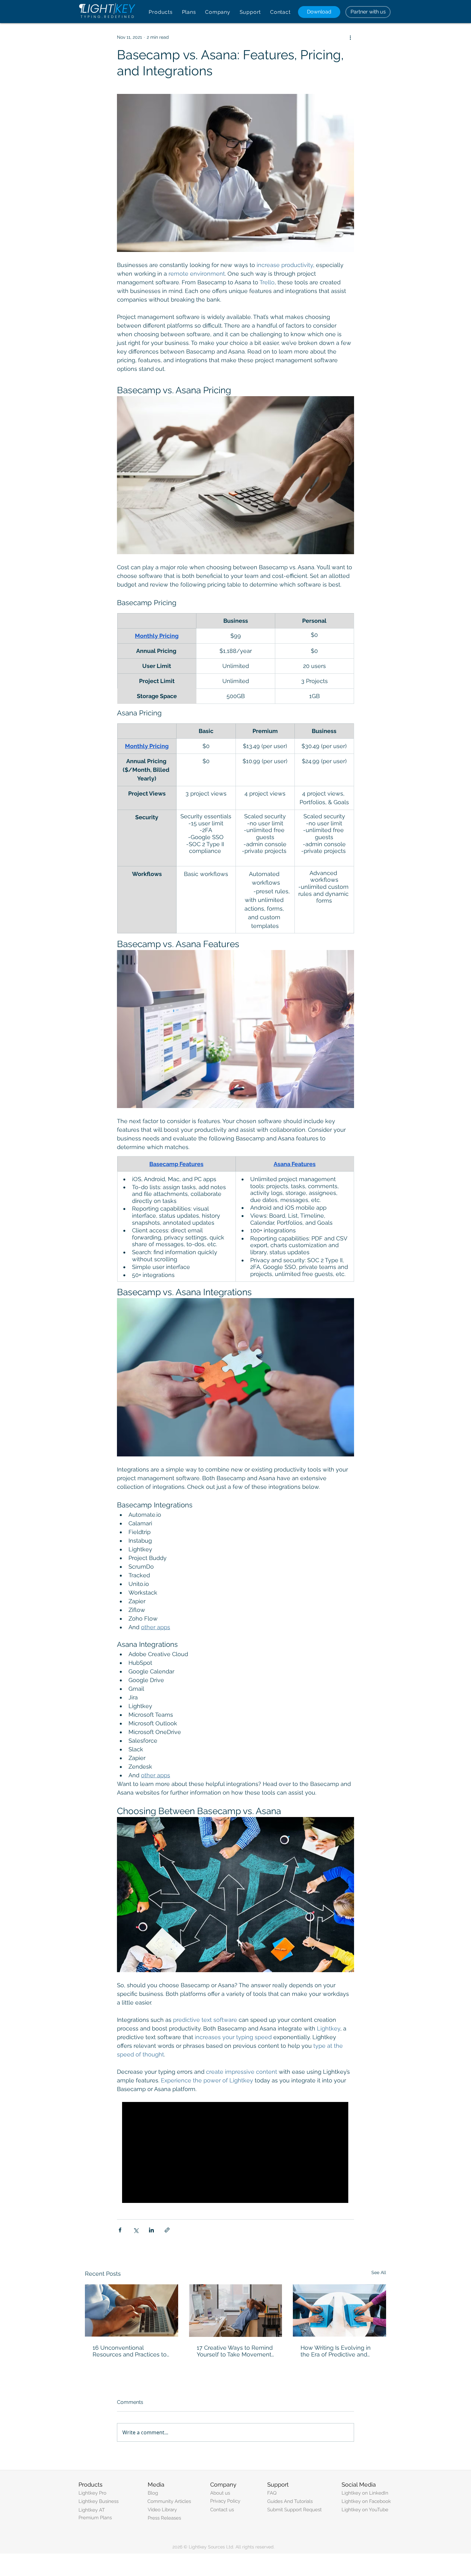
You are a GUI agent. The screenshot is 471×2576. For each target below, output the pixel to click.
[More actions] (350, 37)
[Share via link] (167, 2230)
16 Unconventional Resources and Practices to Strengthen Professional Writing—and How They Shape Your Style (130, 2351)
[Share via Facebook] (120, 2230)
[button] (161, 12)
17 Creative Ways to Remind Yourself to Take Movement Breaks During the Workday (235, 2351)
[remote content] (235, 2153)
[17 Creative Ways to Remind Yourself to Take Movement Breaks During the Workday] (236, 2311)
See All (379, 2272)
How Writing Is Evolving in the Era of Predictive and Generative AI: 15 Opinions (336, 2351)
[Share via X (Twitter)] (136, 2230)
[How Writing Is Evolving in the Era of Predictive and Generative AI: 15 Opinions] (339, 2310)
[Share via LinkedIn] (151, 2230)
